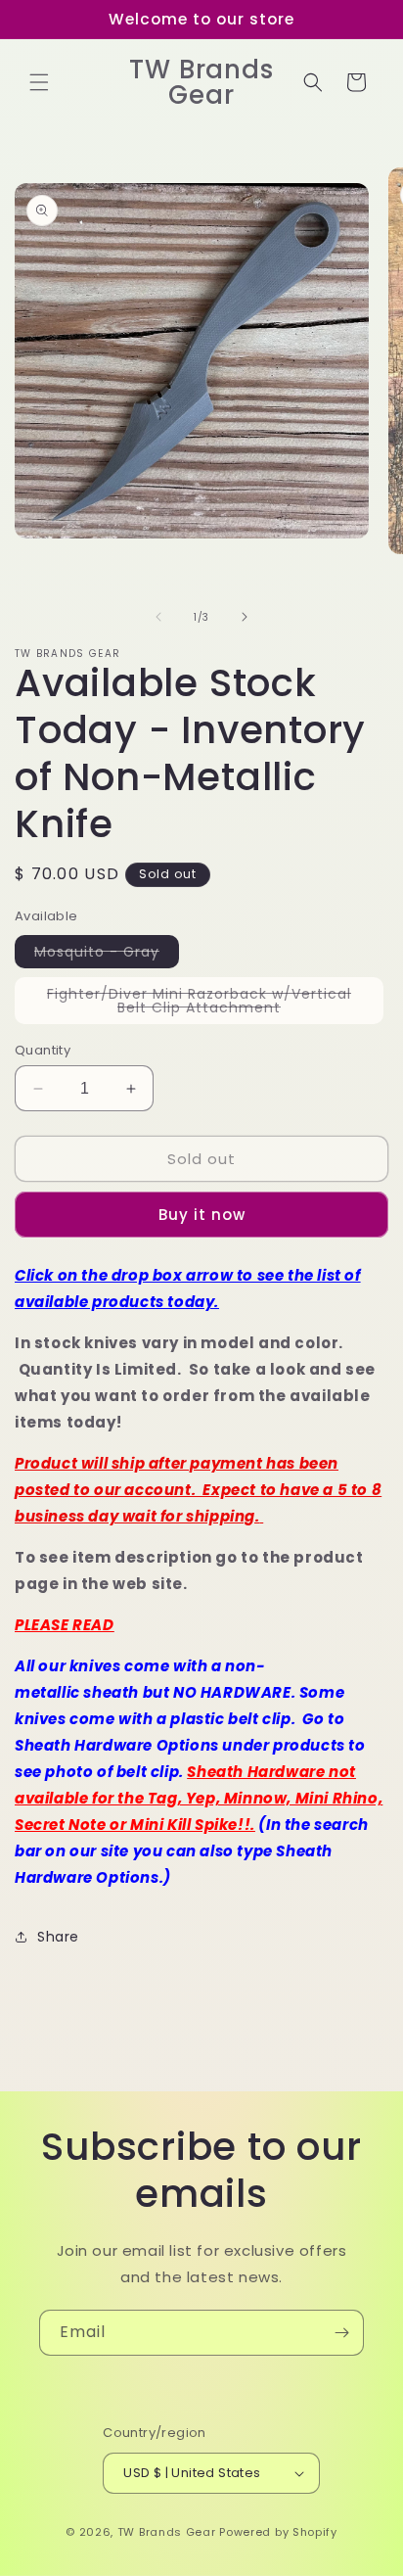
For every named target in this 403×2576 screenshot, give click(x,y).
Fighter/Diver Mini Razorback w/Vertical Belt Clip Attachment (208, 1004)
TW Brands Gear (167, 2532)
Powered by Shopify (278, 2532)
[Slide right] (245, 617)
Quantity (43, 1050)
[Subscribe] (341, 2333)
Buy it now (202, 1215)
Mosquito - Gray (107, 955)
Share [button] (58, 1937)
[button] (39, 82)
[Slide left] (158, 617)
